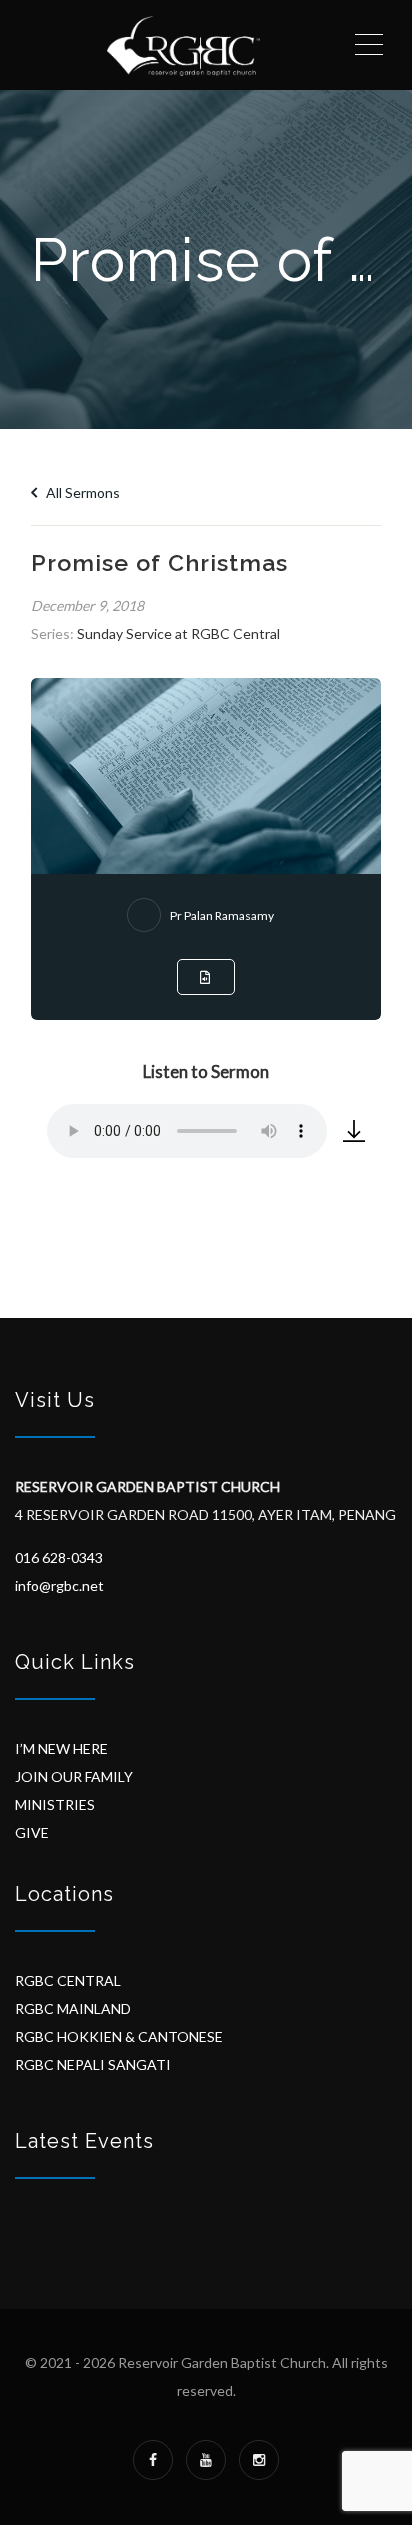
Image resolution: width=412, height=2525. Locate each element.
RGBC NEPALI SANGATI (93, 2064)
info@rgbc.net (59, 1585)
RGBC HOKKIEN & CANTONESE (119, 2036)
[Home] (183, 45)
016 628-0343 (59, 1557)
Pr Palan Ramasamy (222, 915)
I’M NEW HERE (61, 1748)
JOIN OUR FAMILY (74, 1776)
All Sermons (81, 492)
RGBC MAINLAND (73, 2008)
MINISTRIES (55, 1804)
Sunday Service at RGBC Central (178, 633)
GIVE (32, 1832)
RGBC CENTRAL (68, 1980)
